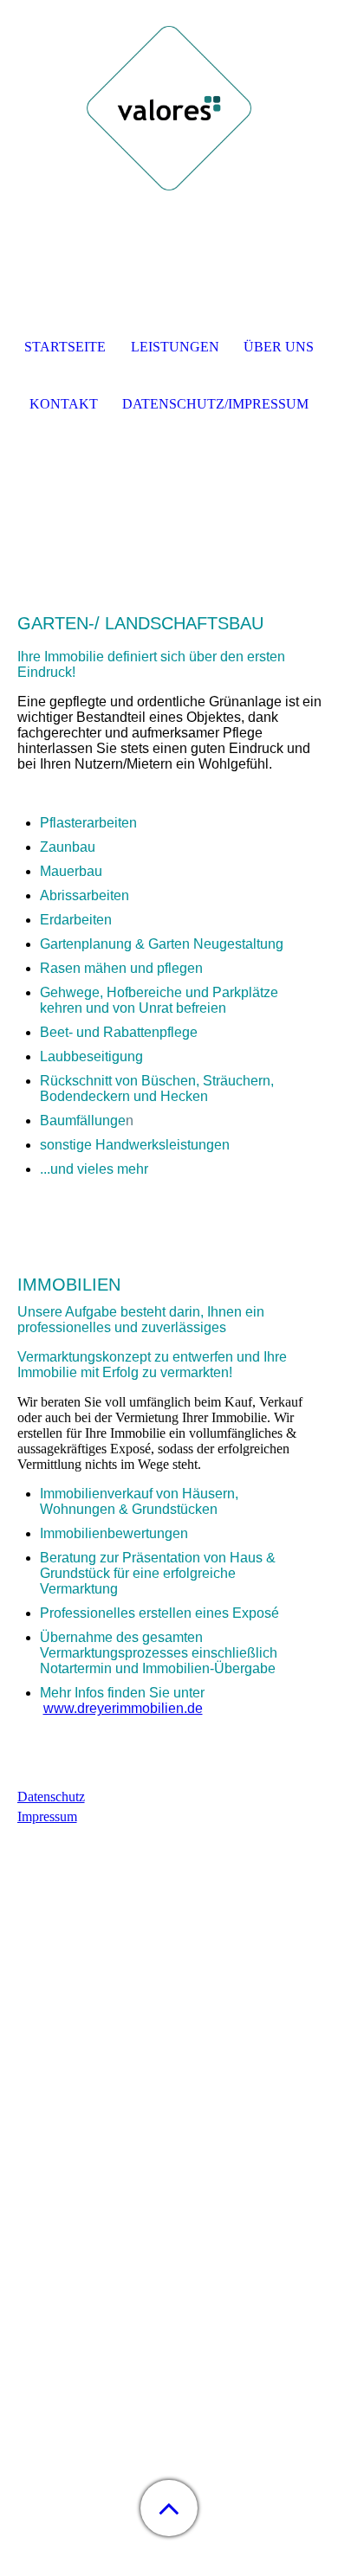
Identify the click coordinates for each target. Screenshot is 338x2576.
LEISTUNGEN (175, 347)
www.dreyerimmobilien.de (123, 1708)
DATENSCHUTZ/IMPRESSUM (215, 404)
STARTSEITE (65, 347)
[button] (169, 2508)
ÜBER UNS (279, 347)
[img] (169, 108)
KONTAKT (64, 404)
